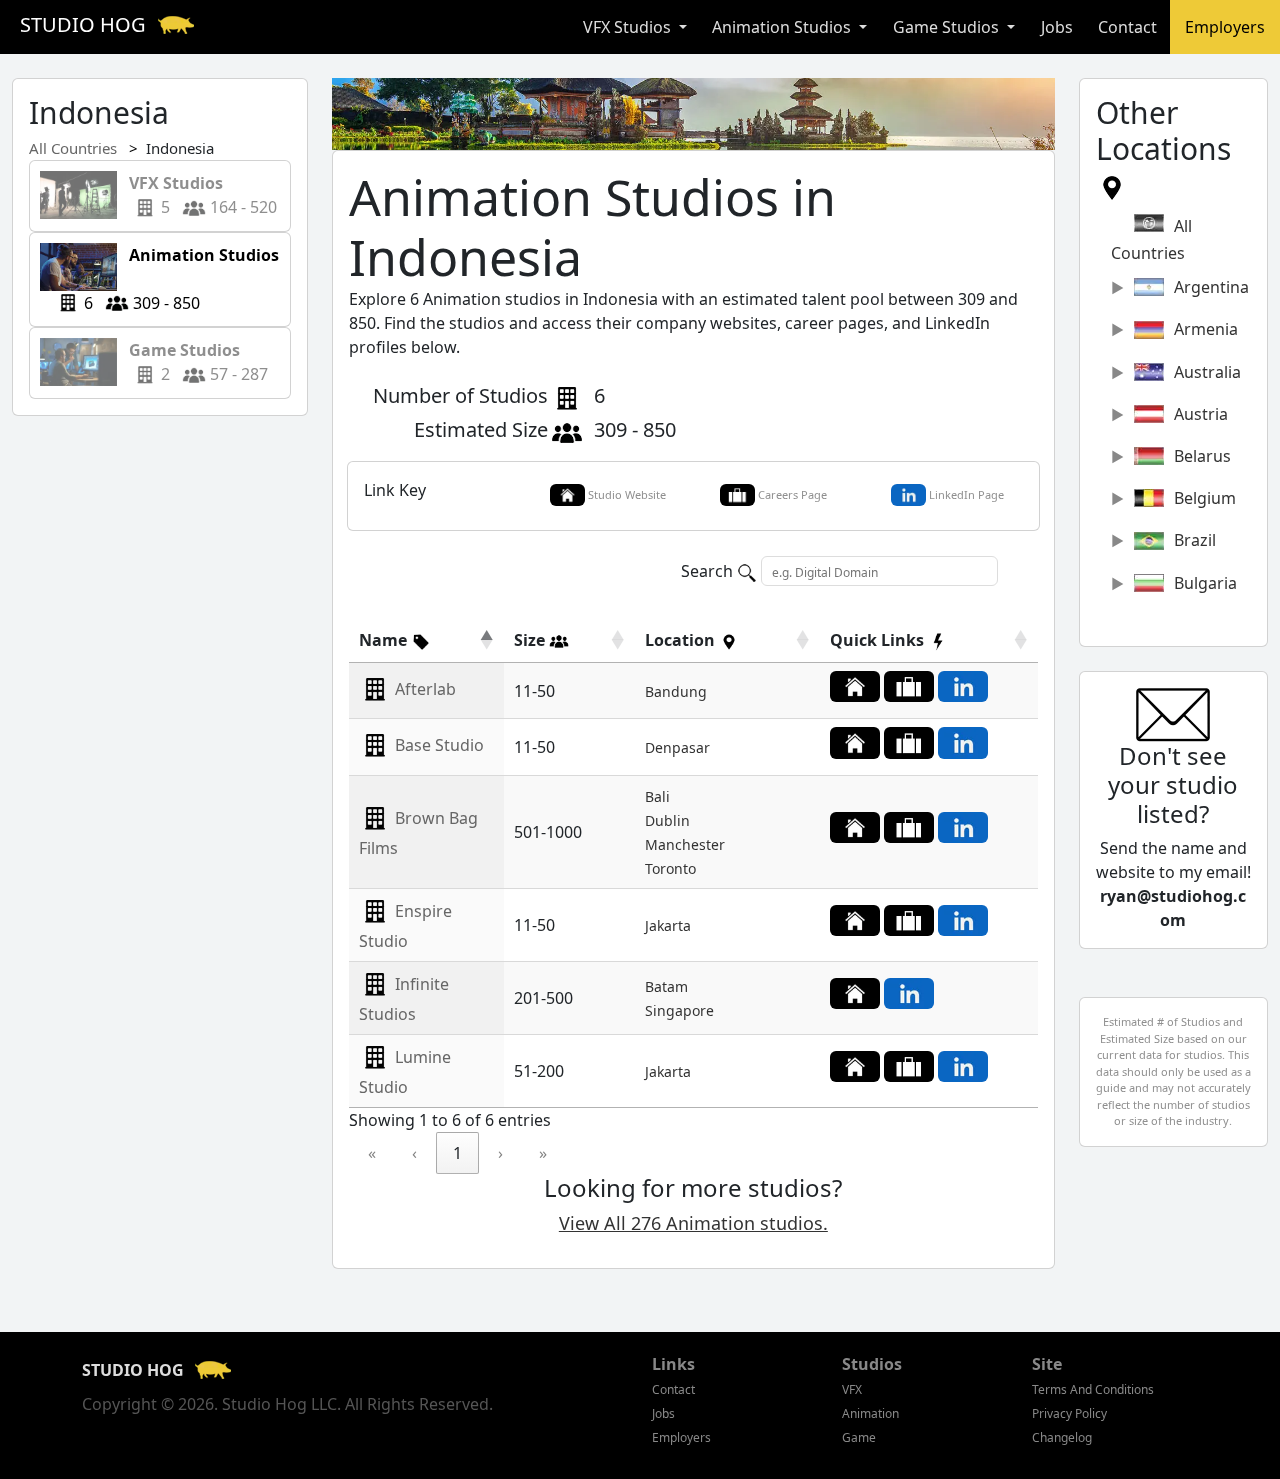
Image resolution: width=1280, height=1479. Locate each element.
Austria (1201, 414)
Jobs (1057, 27)
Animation (870, 1413)
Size (531, 640)
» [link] (543, 1153)
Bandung (676, 691)
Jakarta (668, 925)
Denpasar (677, 747)
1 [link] (457, 1153)
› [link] (500, 1153)
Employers (1225, 27)
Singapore (679, 1010)
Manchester (685, 844)
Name (385, 640)
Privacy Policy (1069, 1413)
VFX (852, 1389)
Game (859, 1437)
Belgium (1205, 498)
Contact (1127, 27)
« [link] (372, 1153)
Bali (657, 796)
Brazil (1195, 540)
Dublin (667, 820)
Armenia (1206, 329)
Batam (666, 986)
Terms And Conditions (1093, 1389)
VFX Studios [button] (629, 27)
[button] (395, 640)
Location (682, 640)
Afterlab (425, 689)
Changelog (1062, 1437)
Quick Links (879, 640)
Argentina (1211, 287)
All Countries (73, 148)
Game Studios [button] (948, 27)
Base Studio (439, 745)
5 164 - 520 (197, 195)
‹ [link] (414, 1153)
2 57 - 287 (192, 362)
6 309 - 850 (181, 279)
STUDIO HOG (85, 24)
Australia (1207, 372)
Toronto (670, 868)
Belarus (1202, 456)
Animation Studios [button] (783, 27)
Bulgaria (1205, 583)
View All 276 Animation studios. (693, 1223)
